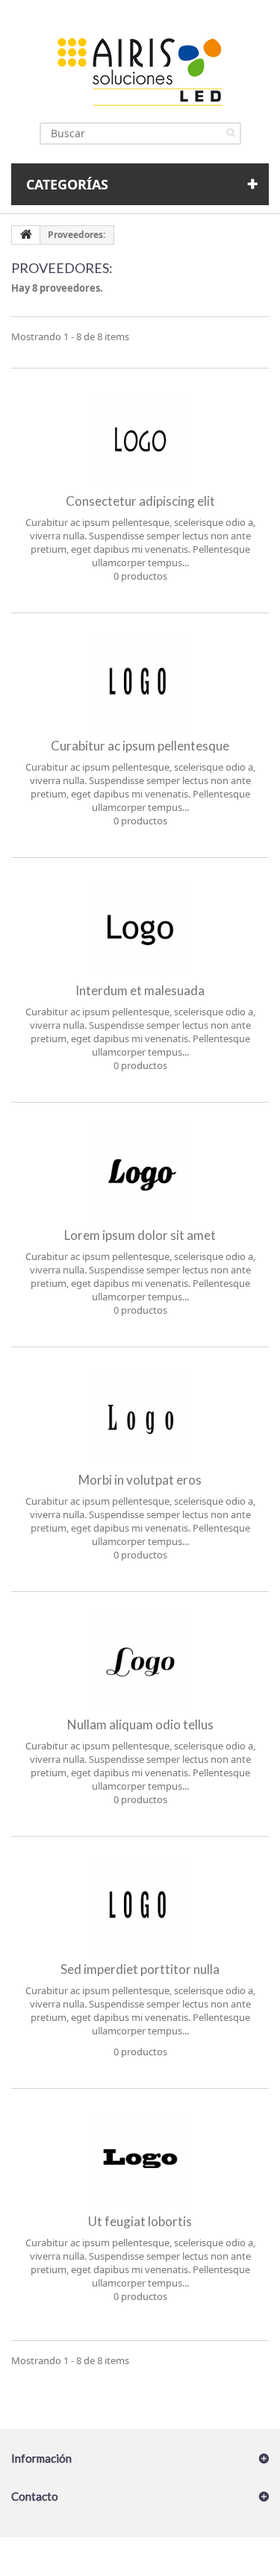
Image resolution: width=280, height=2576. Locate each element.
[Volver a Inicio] (26, 235)
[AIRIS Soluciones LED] (140, 71)
